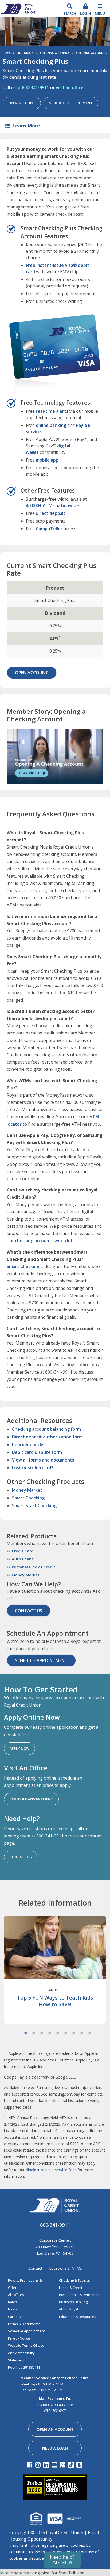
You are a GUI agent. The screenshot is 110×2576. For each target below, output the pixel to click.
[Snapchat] (80, 2465)
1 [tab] (26, 2033)
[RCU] (18, 8)
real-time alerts (52, 411)
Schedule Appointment (71, 103)
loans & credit (71, 2288)
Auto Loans (23, 1559)
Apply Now (19, 1748)
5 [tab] (58, 2033)
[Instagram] (39, 2465)
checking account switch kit (44, 1241)
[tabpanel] (55, 1976)
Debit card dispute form (37, 1452)
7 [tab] (74, 2033)
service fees (66, 2170)
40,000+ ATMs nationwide (52, 505)
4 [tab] (50, 2033)
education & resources (78, 2317)
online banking (51, 425)
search (70, 13)
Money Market (27, 1490)
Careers (14, 2317)
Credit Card (23, 1551)
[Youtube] (55, 2465)
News (13, 2309)
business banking (73, 2302)
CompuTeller (49, 529)
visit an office (70, 87)
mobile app (47, 460)
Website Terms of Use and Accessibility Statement (26, 2353)
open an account (55, 2429)
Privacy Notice (19, 2338)
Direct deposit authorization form (47, 1437)
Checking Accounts (92, 53)
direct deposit (51, 513)
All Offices (16, 2295)
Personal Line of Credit (34, 1567)
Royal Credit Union (18, 53)
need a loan (55, 2448)
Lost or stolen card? (33, 1468)
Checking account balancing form (46, 1429)
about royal (68, 2309)
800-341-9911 (36, 87)
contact (35, 2268)
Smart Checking (23, 1266)
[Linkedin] (47, 2465)
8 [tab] (82, 2033)
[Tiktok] (72, 2465)
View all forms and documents (43, 1460)
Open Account (22, 103)
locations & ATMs (66, 2268)
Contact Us (29, 1611)
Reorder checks (28, 1445)
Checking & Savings (55, 53)
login (86, 13)
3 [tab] (42, 2033)
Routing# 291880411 (24, 2367)
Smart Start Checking (34, 1506)
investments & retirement (80, 2295)
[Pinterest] (63, 2465)
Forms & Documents (24, 2324)
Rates (13, 2302)
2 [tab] (34, 2033)
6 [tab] (66, 2033)
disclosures (36, 2170)
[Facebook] (30, 2465)
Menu (100, 13)
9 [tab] (90, 2033)
